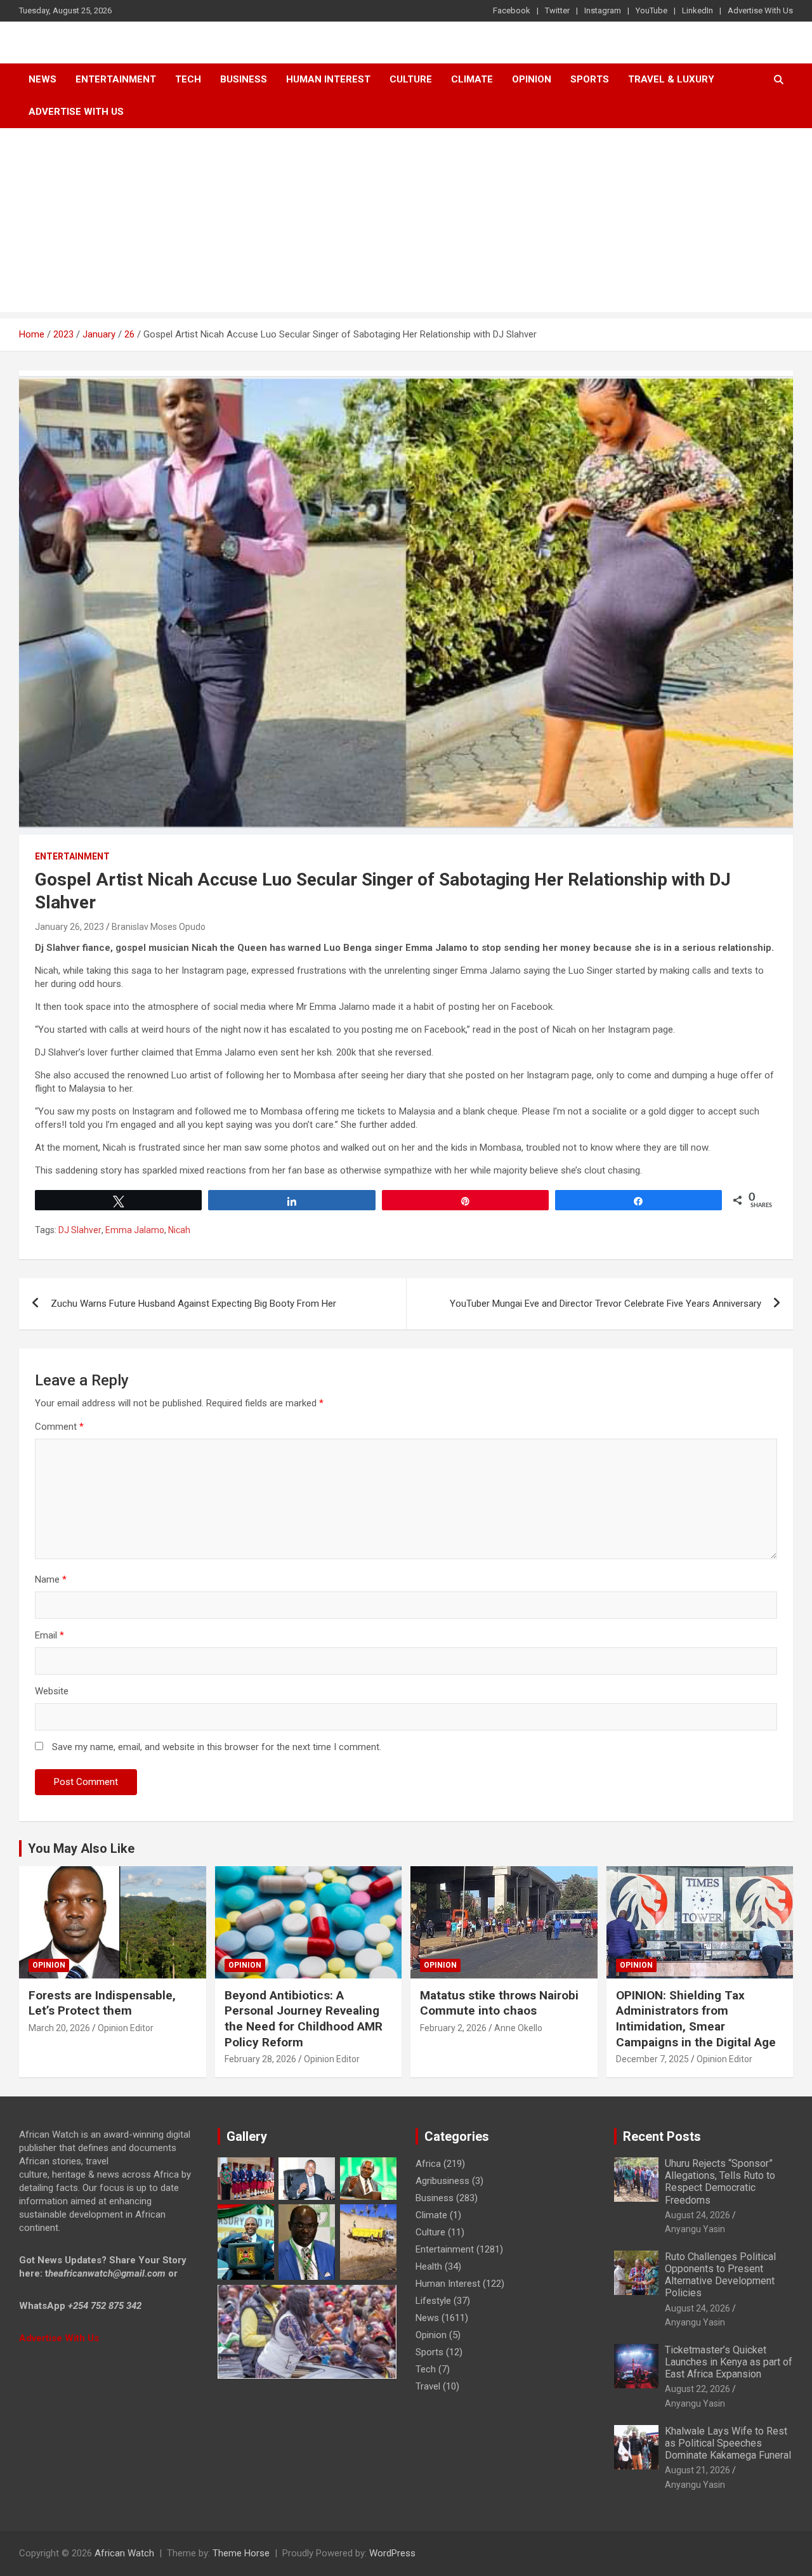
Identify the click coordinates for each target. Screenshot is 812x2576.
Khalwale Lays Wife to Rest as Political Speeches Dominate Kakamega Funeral (728, 2443)
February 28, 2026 (260, 2059)
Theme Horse (241, 2553)
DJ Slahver (80, 1230)
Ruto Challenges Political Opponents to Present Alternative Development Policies (720, 2275)
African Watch (124, 2553)
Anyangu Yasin (695, 2229)
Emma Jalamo (135, 1230)
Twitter (557, 10)
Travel (428, 2386)
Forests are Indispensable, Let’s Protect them (102, 2003)
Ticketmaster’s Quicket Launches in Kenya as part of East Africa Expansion (729, 2362)
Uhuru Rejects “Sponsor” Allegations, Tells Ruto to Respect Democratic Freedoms (720, 2182)
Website (52, 1691)
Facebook (512, 10)
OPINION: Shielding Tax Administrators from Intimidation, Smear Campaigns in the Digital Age (696, 2019)
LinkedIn (697, 10)
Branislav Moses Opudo (159, 927)
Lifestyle (433, 2301)
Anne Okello (518, 2028)
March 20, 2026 (59, 2028)
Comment (59, 1427)
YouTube (652, 10)
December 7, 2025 (652, 2059)
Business (244, 79)
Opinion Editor (126, 2028)
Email (49, 1635)
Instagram (603, 10)
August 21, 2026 (697, 2470)
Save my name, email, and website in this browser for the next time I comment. (217, 1747)
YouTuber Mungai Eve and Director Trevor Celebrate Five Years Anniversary (606, 1304)
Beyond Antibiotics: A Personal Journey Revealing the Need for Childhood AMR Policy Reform (304, 2019)
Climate (472, 79)
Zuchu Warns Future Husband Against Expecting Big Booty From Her (193, 1304)
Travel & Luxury (671, 79)
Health (429, 2266)
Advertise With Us (760, 10)
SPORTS (590, 79)
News (43, 79)
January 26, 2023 (69, 927)
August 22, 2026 (697, 2389)
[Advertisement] (406, 223)
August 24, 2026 (697, 2215)
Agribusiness (442, 2181)
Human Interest (328, 79)
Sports (429, 2352)
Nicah (179, 1230)
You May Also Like (81, 1848)
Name (51, 1579)
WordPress (392, 2553)
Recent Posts (662, 2136)
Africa (428, 2164)
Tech (188, 79)
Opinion (532, 79)
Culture (411, 79)
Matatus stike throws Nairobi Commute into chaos (499, 2003)
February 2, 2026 (453, 2028)
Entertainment (116, 79)
